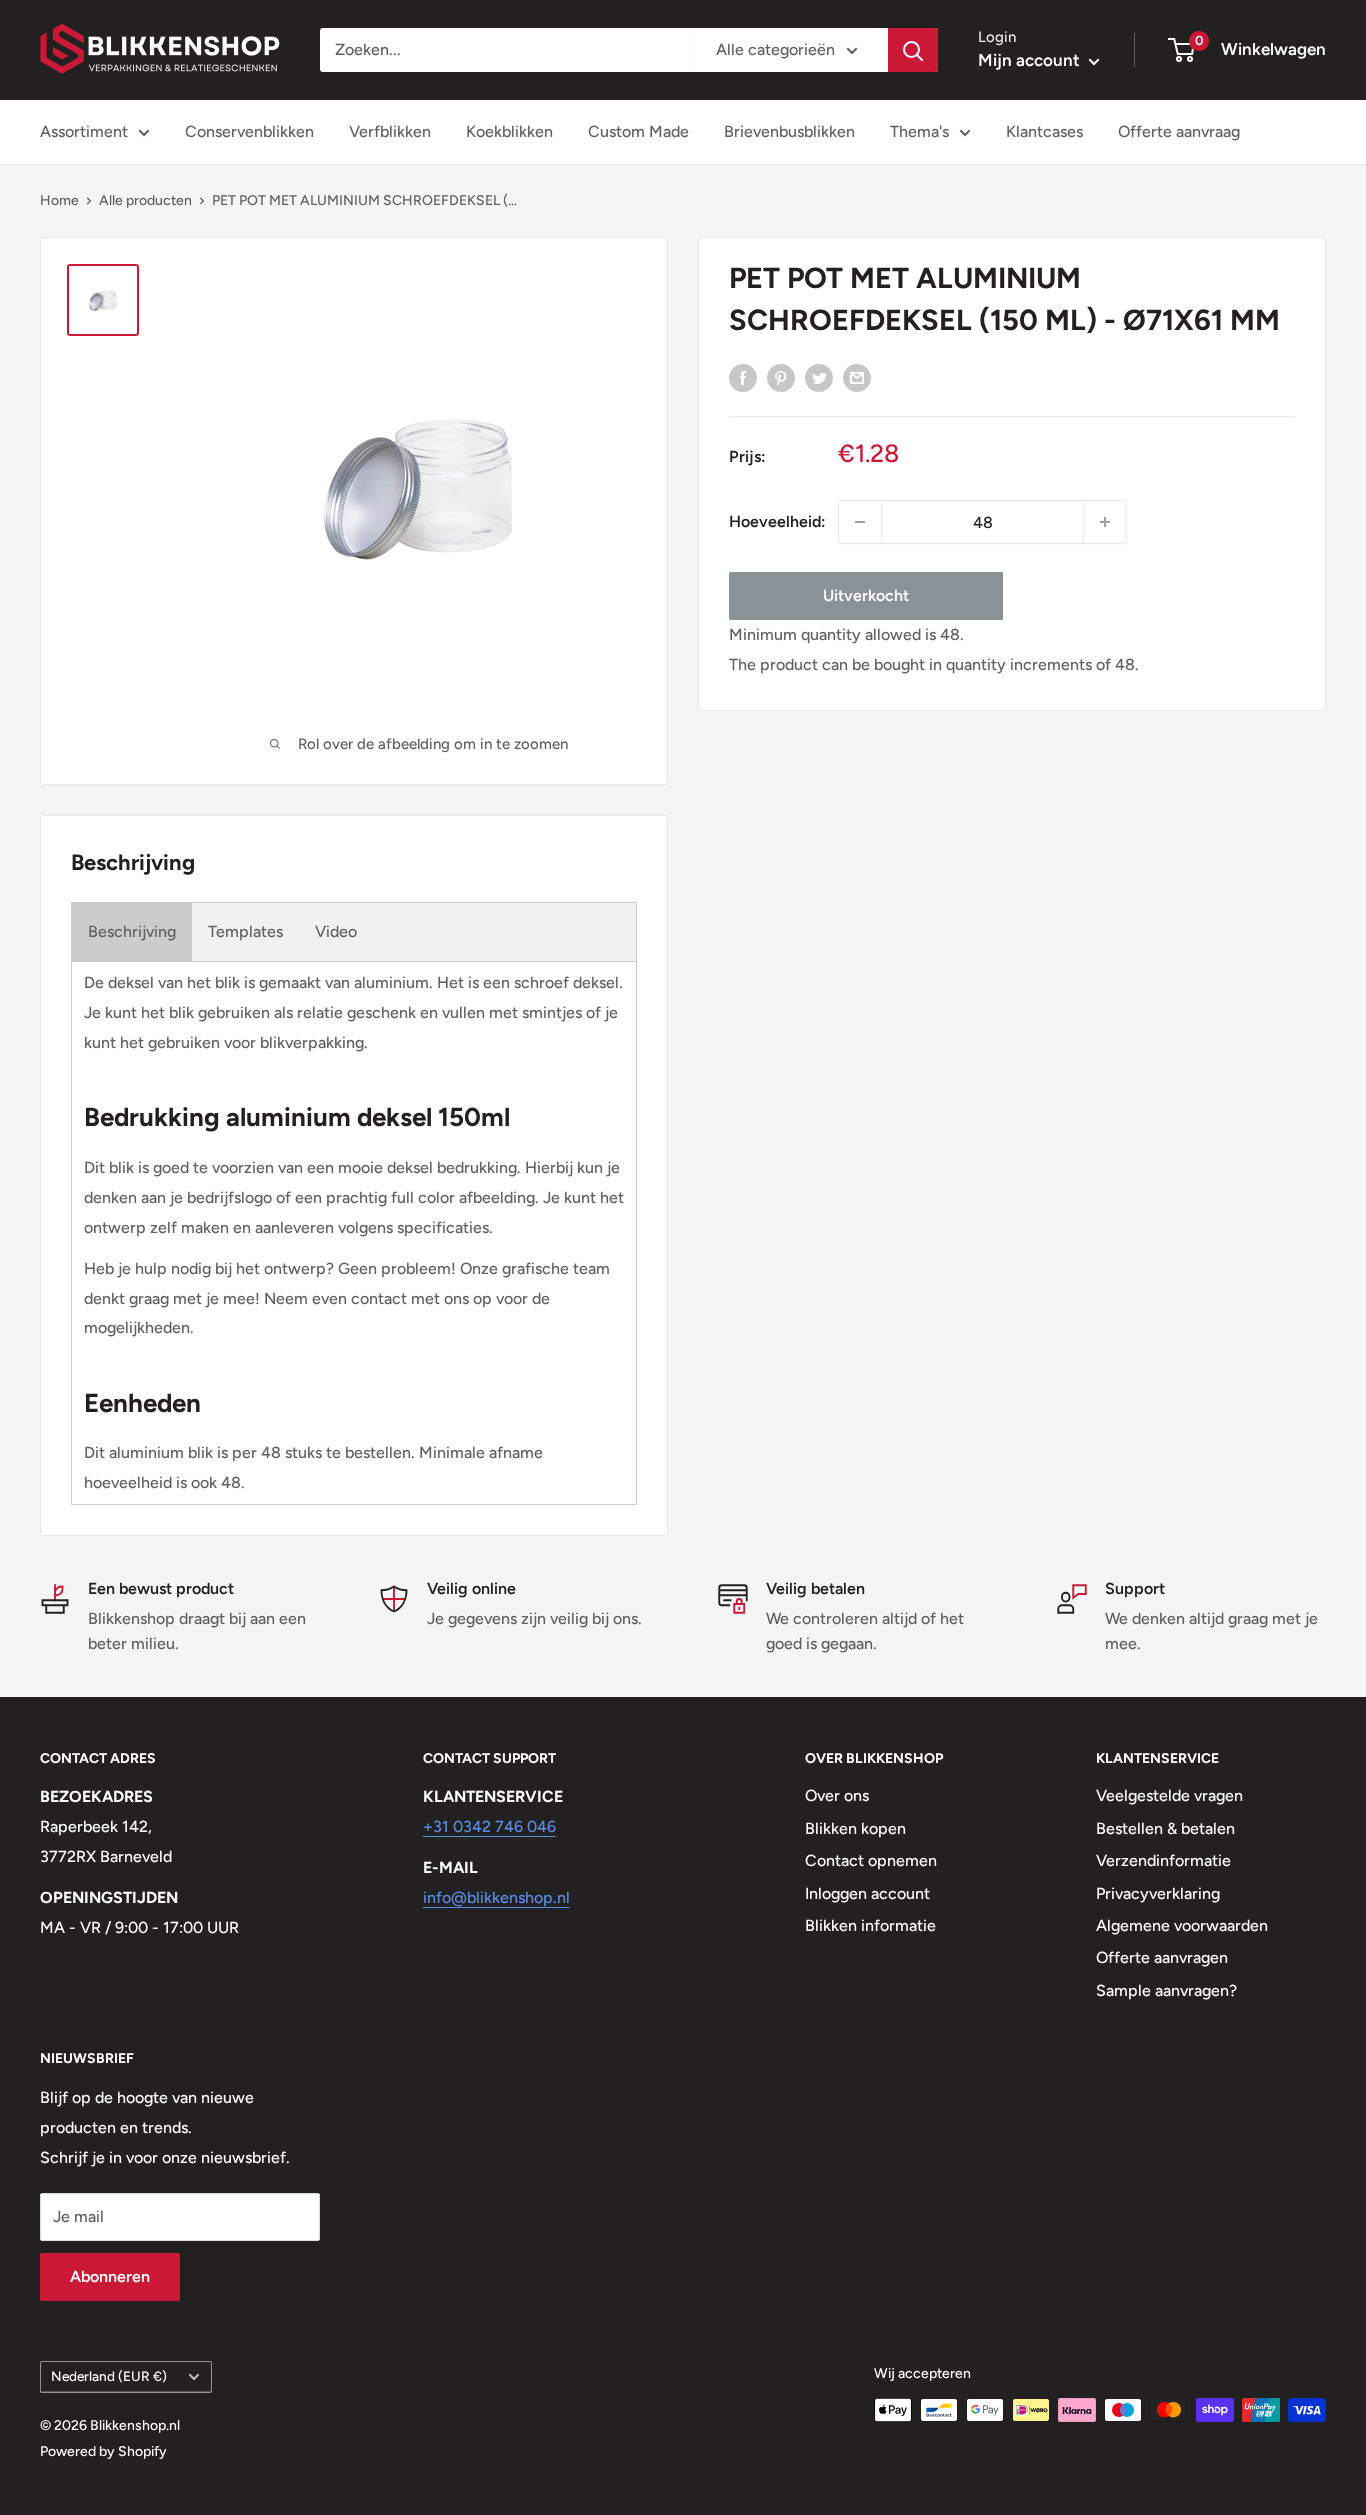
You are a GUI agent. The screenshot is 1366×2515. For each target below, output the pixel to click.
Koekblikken (509, 131)
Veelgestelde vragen (1169, 1795)
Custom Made (638, 131)
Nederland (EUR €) (109, 2376)
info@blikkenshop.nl (496, 1897)
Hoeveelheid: (777, 521)
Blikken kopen (855, 1828)
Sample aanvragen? (1166, 1990)
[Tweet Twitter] (819, 377)
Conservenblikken (249, 131)
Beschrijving (132, 931)
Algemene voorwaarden (1182, 1925)
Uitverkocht (866, 595)
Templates (245, 931)
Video (336, 931)
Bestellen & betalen (1165, 1828)
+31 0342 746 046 (489, 1826)
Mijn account (1031, 60)
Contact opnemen (871, 1860)
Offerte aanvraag (1179, 131)
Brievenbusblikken (789, 131)
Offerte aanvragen (1162, 1957)
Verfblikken (390, 131)
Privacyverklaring (1158, 1893)
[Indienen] (913, 50)
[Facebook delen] (743, 377)
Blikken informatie (870, 1925)
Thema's (919, 131)
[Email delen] (857, 377)
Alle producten (145, 200)
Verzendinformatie (1163, 1860)
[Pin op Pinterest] (781, 377)
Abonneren (110, 2276)
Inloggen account (867, 1893)
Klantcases (1044, 131)
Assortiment (84, 131)
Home (59, 200)
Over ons (837, 1795)
